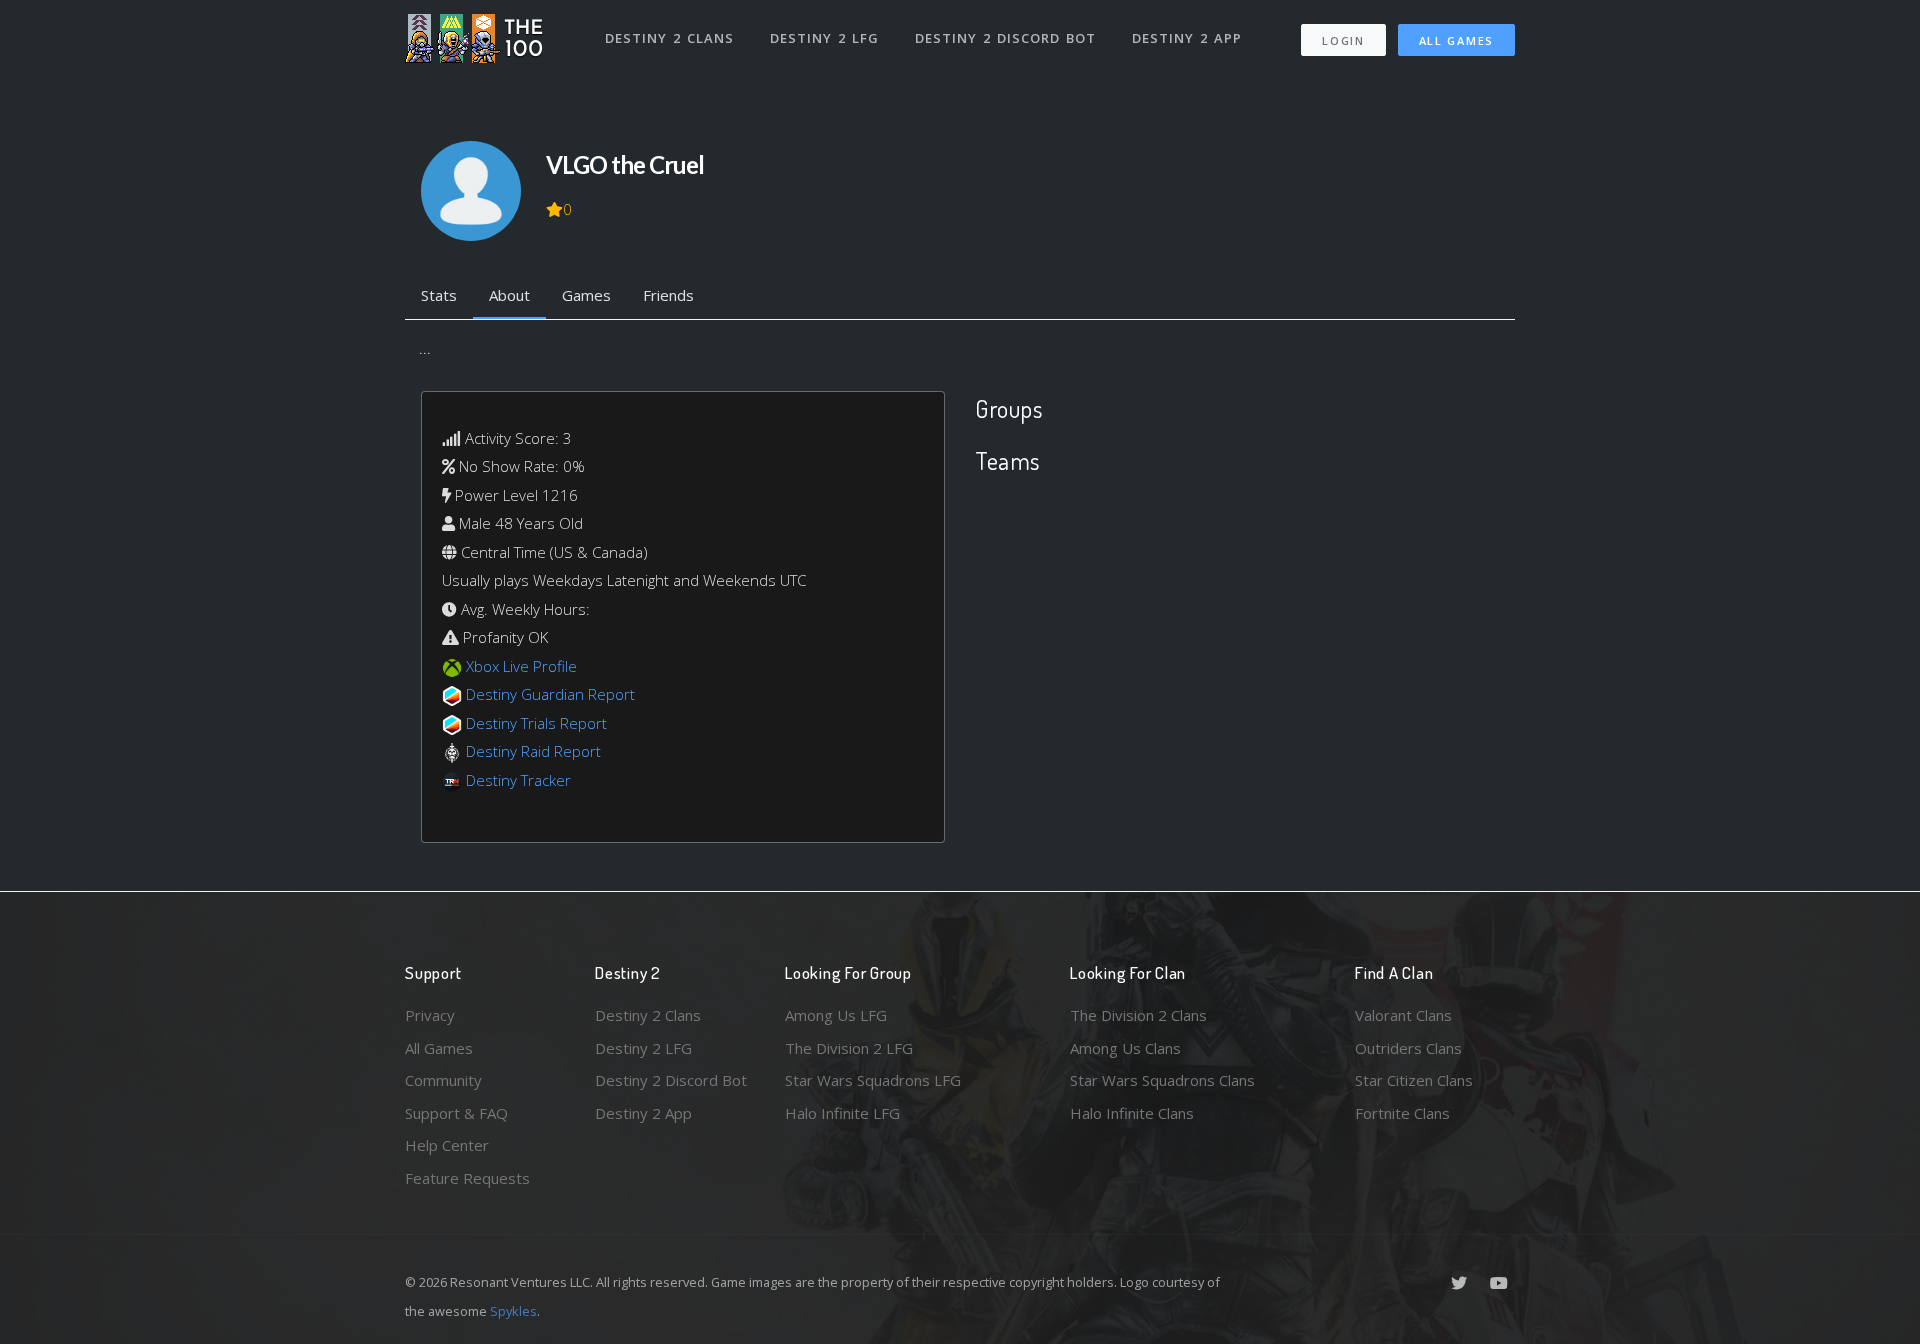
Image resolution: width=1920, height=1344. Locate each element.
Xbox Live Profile (521, 666)
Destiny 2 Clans (669, 38)
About (509, 295)
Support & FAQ (456, 1113)
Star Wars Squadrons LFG (873, 1080)
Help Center (447, 1145)
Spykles (513, 1311)
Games (586, 295)
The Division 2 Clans (1138, 1015)
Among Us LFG (836, 1015)
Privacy (430, 1015)
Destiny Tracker (518, 780)
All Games (1456, 40)
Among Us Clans (1125, 1048)
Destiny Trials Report (536, 723)
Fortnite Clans (1402, 1113)
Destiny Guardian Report (550, 694)
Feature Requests (467, 1178)
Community (443, 1080)
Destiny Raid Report (533, 751)
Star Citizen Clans (1414, 1080)
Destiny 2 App (1187, 38)
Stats (439, 295)
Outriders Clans (1408, 1048)
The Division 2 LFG (849, 1048)
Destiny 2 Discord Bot (1005, 38)
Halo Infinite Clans (1132, 1113)
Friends (668, 295)
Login (1343, 40)
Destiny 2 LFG (824, 38)
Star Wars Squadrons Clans (1162, 1080)
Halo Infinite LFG (842, 1113)
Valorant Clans (1403, 1015)
